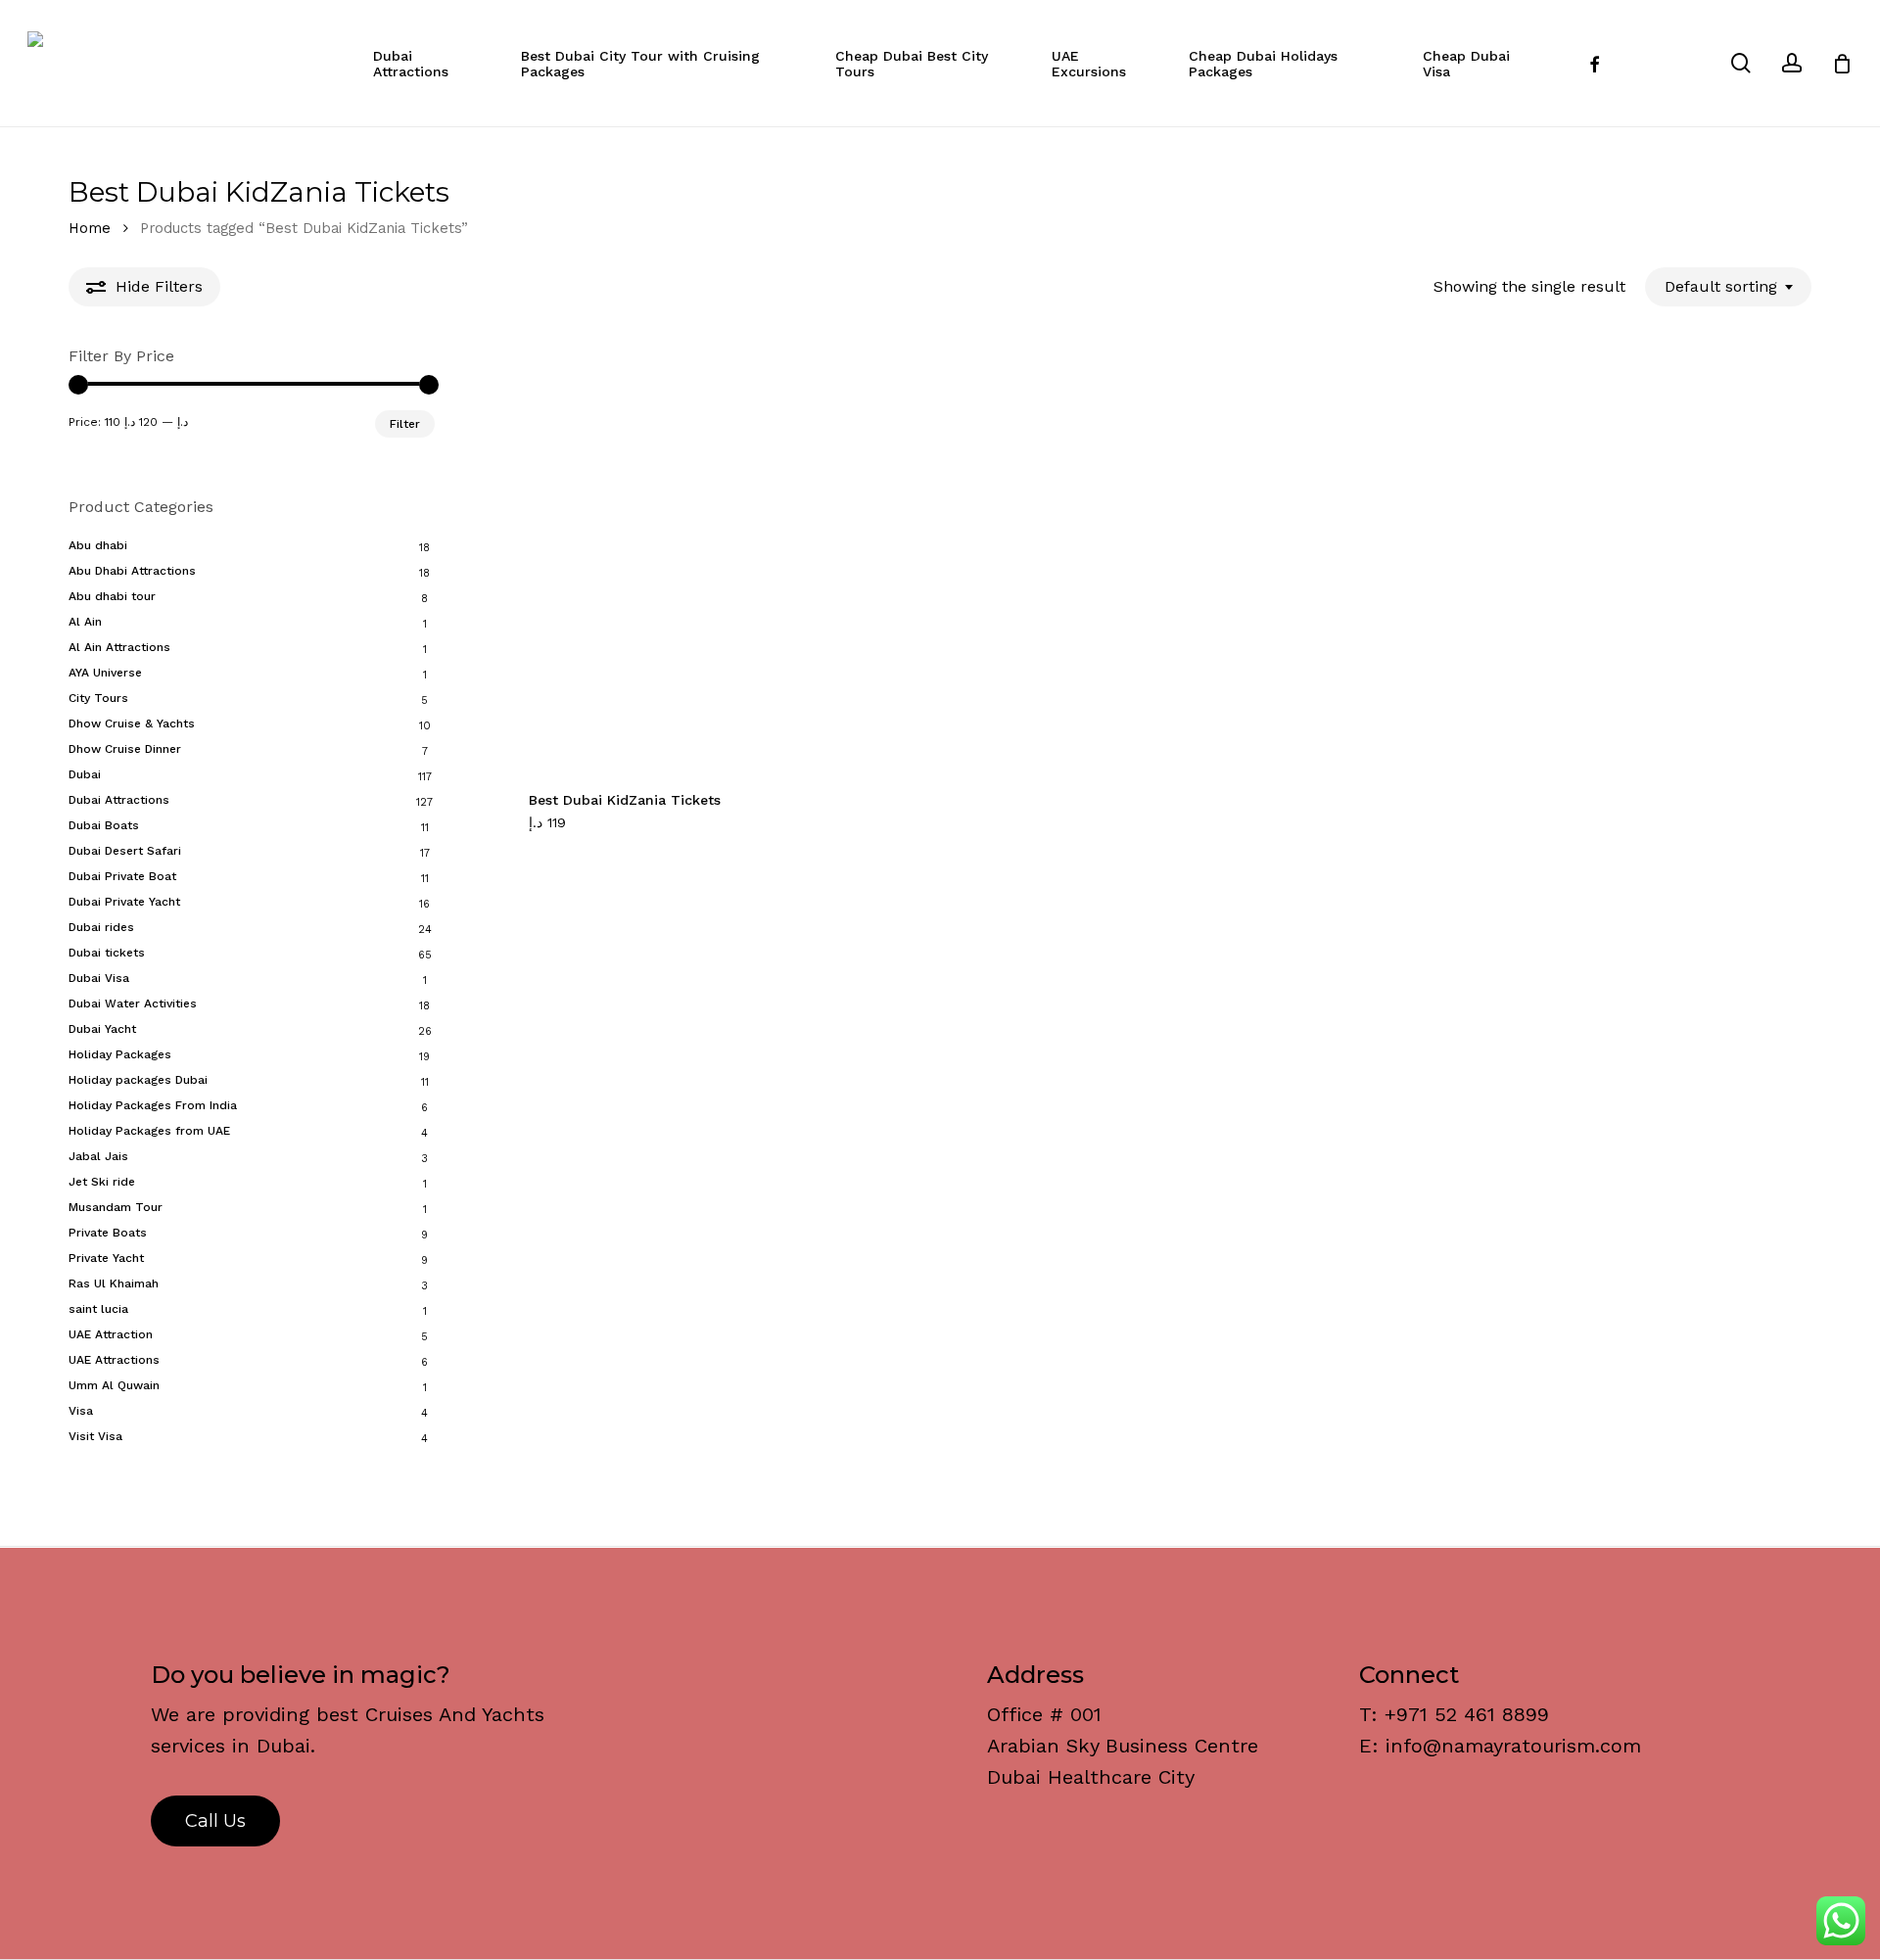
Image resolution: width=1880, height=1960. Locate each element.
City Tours (98, 698)
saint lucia (98, 1309)
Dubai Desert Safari (125, 851)
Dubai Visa (99, 978)
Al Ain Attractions (119, 647)
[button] (578, 833)
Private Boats (108, 1233)
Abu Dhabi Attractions (132, 571)
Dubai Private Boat (122, 876)
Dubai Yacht (102, 1029)
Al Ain (85, 622)
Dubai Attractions (119, 800)
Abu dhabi (98, 545)
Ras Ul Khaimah (114, 1283)
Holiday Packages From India (153, 1105)
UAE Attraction (111, 1334)
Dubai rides (101, 927)
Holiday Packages (120, 1054)
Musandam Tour (116, 1207)
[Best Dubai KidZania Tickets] (712, 558)
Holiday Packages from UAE (149, 1131)
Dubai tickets (107, 953)
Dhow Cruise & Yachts (132, 723)
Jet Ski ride (102, 1182)
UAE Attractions (114, 1360)
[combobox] (1728, 286)
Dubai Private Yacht (124, 902)
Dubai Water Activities (133, 1003)
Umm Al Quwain (114, 1385)
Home (90, 228)
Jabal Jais (98, 1156)
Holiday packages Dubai (138, 1080)
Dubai (85, 774)
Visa (81, 1411)
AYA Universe (105, 673)
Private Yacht (106, 1258)
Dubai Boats (104, 825)
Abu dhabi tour (112, 596)
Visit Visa (95, 1436)
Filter (405, 424)
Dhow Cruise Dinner (125, 749)
